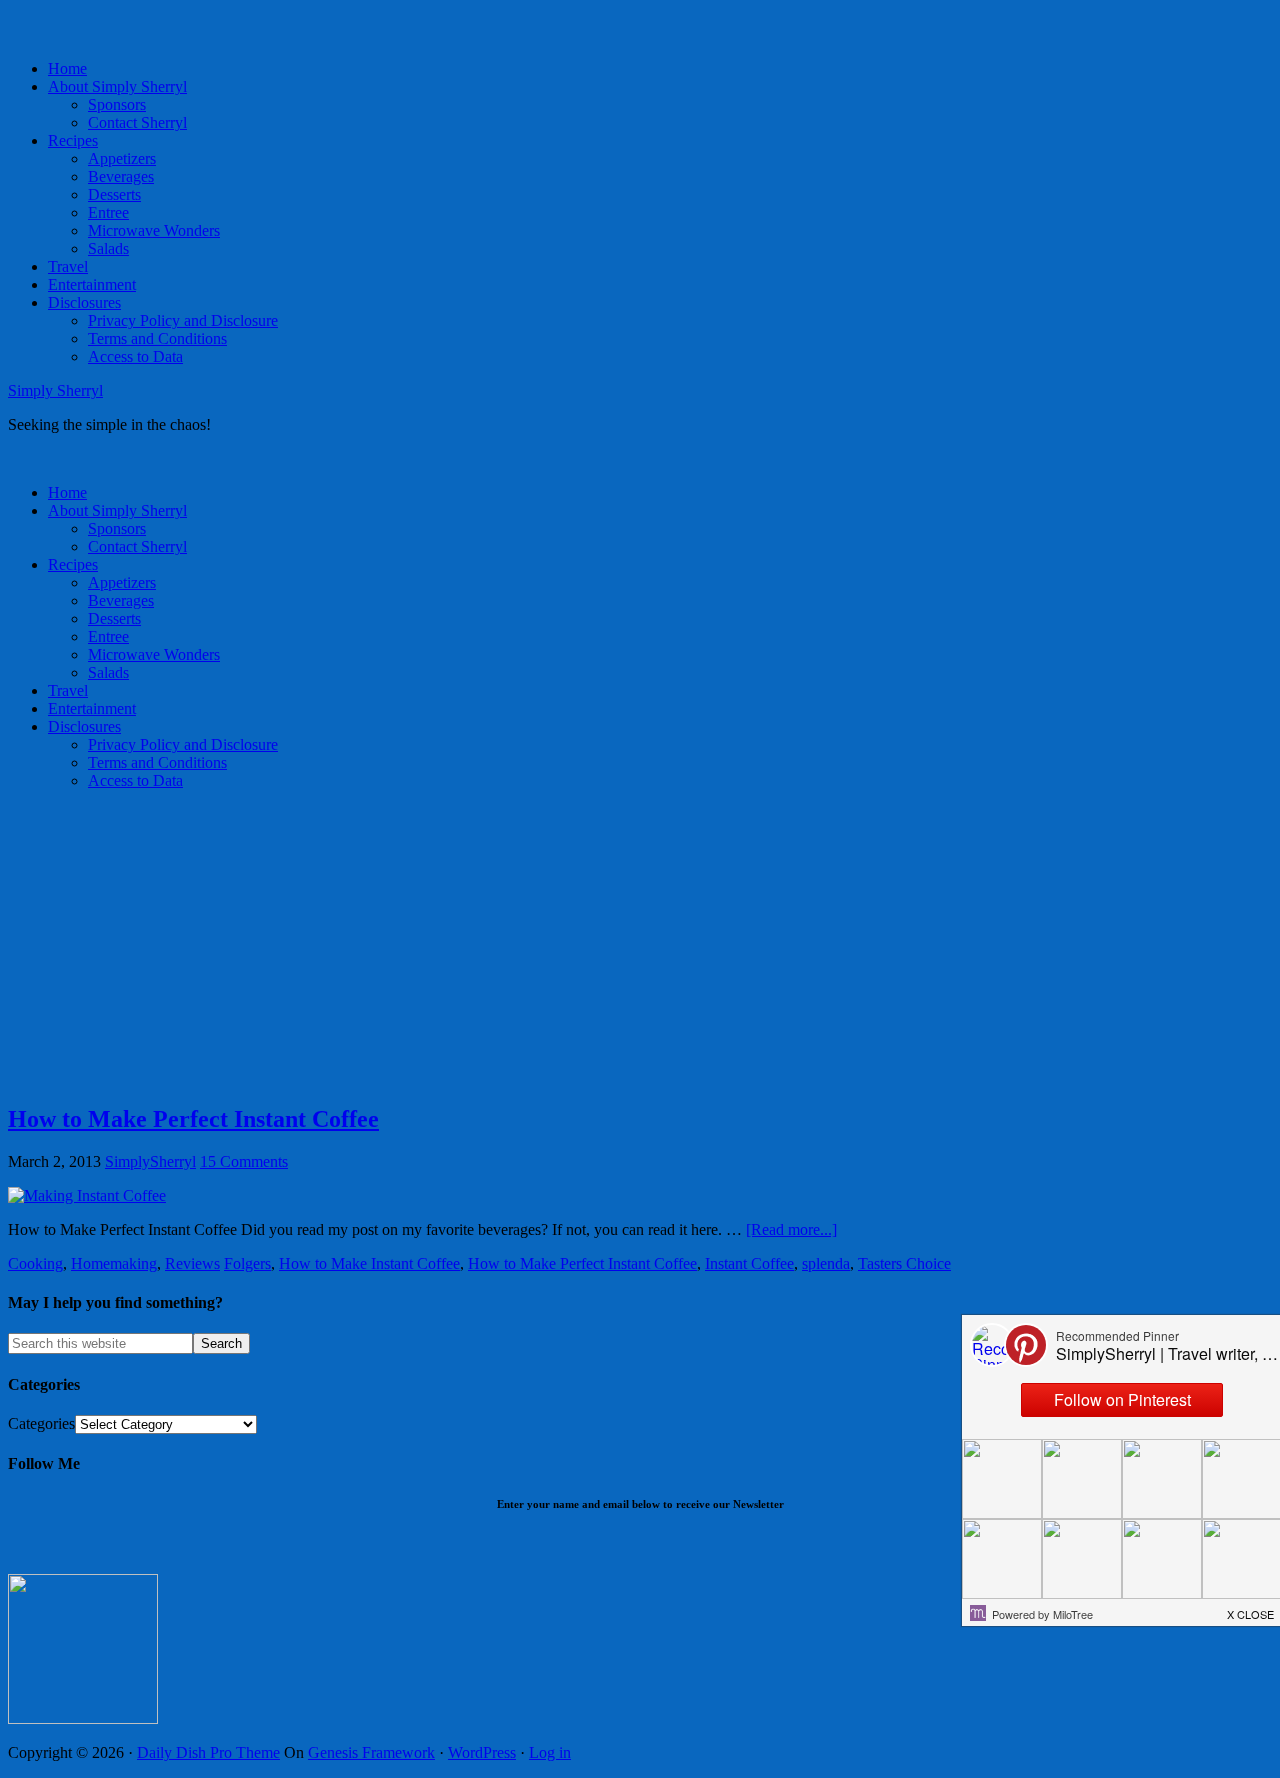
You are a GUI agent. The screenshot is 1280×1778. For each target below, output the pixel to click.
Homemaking (114, 1263)
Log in (550, 1752)
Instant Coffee (749, 1263)
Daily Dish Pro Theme (208, 1752)
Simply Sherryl (55, 390)
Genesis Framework (371, 1752)
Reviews (192, 1263)
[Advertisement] (608, 946)
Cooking (35, 1263)
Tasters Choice (904, 1263)
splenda (826, 1263)
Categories (41, 1423)
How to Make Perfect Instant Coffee (193, 1119)
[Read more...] (791, 1229)
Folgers (247, 1263)
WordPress (482, 1752)
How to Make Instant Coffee (369, 1263)
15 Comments (244, 1161)
